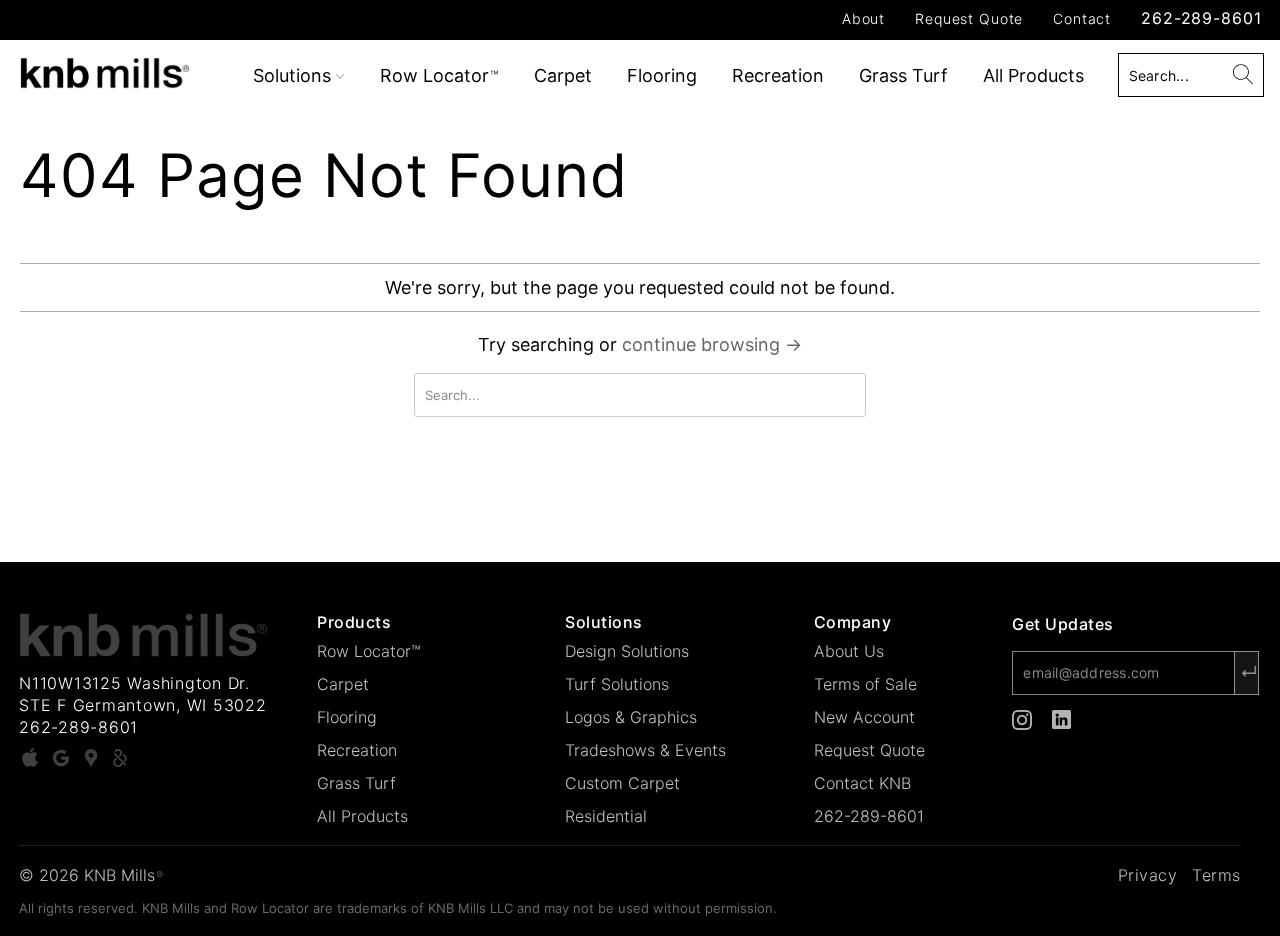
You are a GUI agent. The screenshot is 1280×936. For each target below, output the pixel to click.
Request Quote (969, 18)
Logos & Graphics (631, 717)
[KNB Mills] (112, 69)
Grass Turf (903, 75)
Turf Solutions (617, 684)
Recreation (778, 75)
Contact (1082, 18)
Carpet (563, 75)
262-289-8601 (1201, 18)
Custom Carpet (622, 783)
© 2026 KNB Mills (91, 875)
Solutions (294, 75)
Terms (1216, 875)
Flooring (662, 75)
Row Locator (439, 75)
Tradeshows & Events (645, 750)
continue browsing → (712, 344)
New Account (864, 717)
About (863, 18)
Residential (606, 816)
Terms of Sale (865, 684)
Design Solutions (627, 651)
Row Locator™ (369, 651)
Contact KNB (862, 783)
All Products (1033, 75)
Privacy (1148, 875)
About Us (849, 651)
